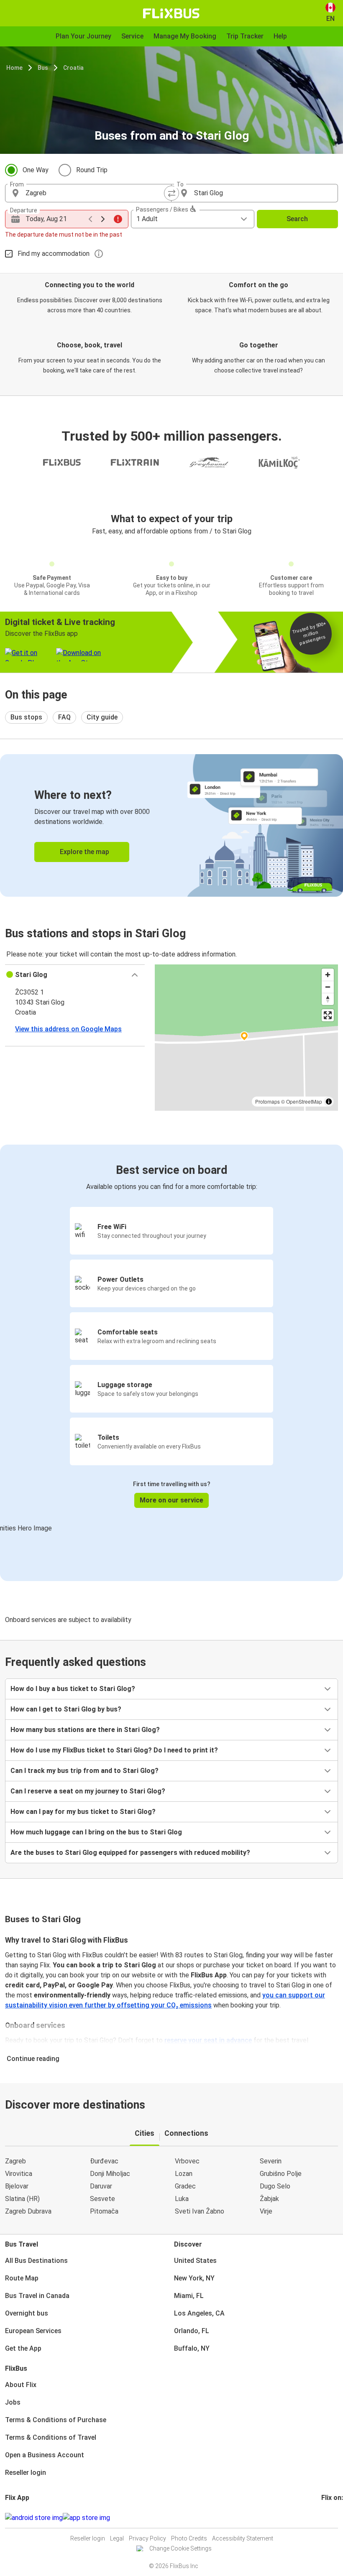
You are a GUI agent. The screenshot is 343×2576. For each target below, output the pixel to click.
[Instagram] (325, 2518)
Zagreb (15, 2161)
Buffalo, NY (192, 2348)
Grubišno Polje (281, 2174)
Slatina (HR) (22, 2199)
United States (195, 2261)
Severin (271, 2161)
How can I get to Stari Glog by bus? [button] (66, 1709)
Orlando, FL (192, 2331)
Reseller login (26, 2473)
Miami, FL (189, 2296)
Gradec (185, 2186)
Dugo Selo (275, 2186)
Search (297, 219)
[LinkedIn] (330, 2518)
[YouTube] (328, 2518)
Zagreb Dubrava (28, 2211)
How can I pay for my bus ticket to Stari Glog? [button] (83, 1812)
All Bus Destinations (36, 2261)
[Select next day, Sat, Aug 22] (103, 219)
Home (14, 68)
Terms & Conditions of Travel (51, 2437)
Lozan (184, 2174)
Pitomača (104, 2211)
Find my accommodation (54, 254)
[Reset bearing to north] (328, 999)
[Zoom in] (328, 975)
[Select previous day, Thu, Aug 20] (90, 219)
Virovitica (19, 2174)
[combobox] (96, 193)
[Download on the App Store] (86, 2518)
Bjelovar (17, 2186)
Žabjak (269, 2199)
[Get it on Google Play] (34, 2518)
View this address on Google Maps (68, 1029)
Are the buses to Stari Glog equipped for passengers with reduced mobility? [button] (130, 1853)
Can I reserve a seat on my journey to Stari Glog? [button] (88, 1791)
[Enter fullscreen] (328, 1015)
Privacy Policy (147, 2538)
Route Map (22, 2278)
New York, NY (194, 2278)
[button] (75, 975)
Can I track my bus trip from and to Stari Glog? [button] (84, 1771)
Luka (182, 2199)
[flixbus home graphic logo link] (171, 13)
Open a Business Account (45, 2455)
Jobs (13, 2402)
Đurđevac (104, 2161)
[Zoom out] (328, 987)
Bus (43, 68)
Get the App (23, 2348)
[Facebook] (323, 2518)
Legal (117, 2538)
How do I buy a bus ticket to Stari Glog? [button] (73, 1689)
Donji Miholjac (110, 2174)
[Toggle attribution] (329, 1102)
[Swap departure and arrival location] (171, 193)
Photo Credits (189, 2538)
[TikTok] (335, 2518)
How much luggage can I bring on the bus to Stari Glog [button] (96, 1832)
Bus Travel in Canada (37, 2296)
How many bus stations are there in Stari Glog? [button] (85, 1730)
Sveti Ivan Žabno (200, 2211)
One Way (36, 170)
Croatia (73, 68)
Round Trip (92, 170)
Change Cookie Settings (180, 2548)
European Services (33, 2331)
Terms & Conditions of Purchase (56, 2420)
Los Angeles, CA (199, 2313)
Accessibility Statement (243, 2538)
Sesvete (102, 2199)
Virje (266, 2211)
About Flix (21, 2385)
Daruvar (101, 2186)
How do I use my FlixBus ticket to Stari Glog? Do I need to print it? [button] (114, 1750)
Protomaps (267, 1101)
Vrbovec (187, 2161)
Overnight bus (27, 2313)
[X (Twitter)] (333, 2518)
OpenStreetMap (304, 1101)
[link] (171, 825)
